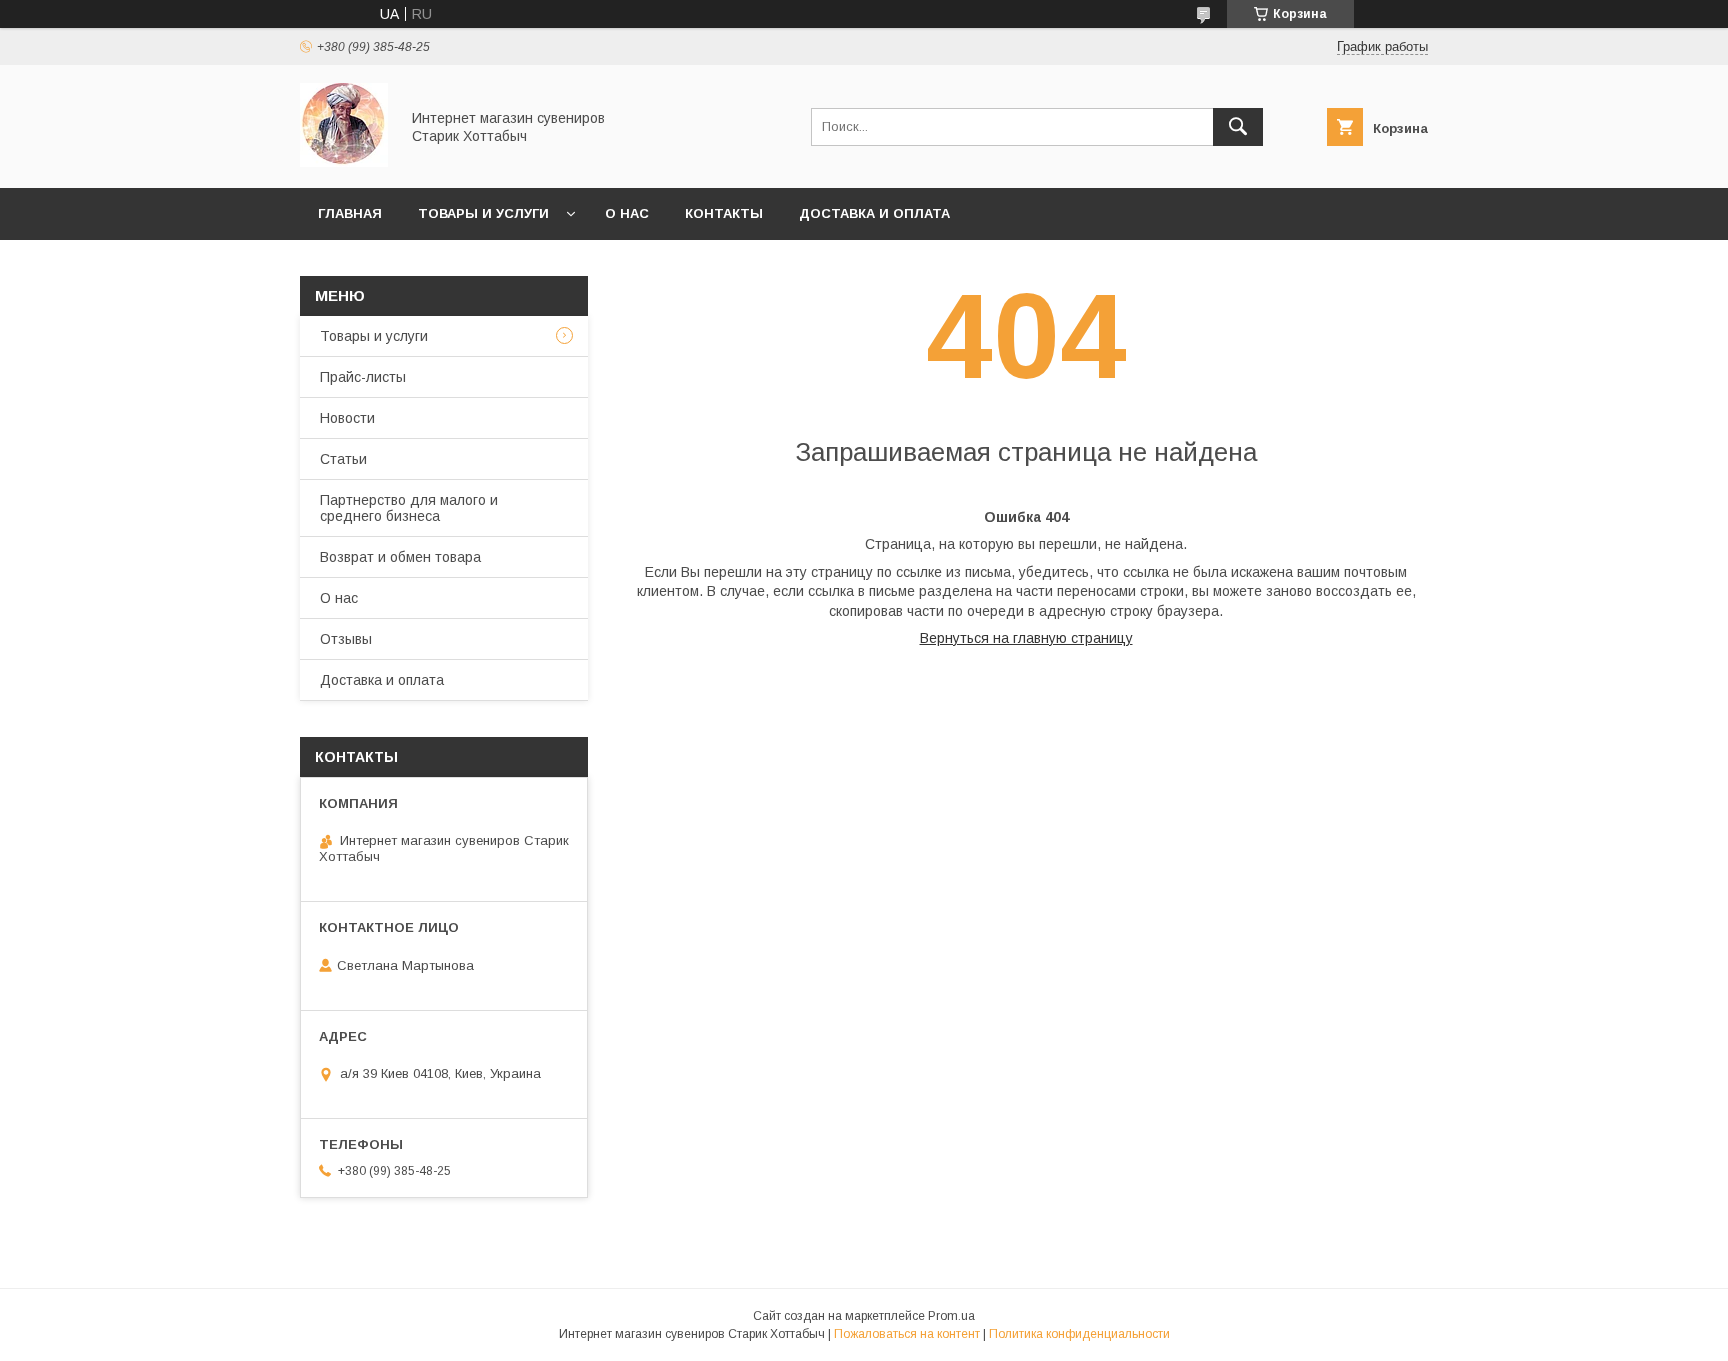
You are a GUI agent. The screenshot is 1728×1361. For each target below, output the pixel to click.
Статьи (343, 459)
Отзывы (346, 639)
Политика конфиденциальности (1079, 1334)
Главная (350, 213)
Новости (347, 418)
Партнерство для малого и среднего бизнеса (409, 508)
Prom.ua (951, 1316)
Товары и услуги (483, 213)
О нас (627, 213)
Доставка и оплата (874, 213)
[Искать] (1238, 127)
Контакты (724, 213)
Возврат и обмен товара (400, 557)
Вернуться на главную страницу (1026, 638)
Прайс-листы (363, 377)
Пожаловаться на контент (907, 1334)
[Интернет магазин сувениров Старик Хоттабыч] (344, 162)
